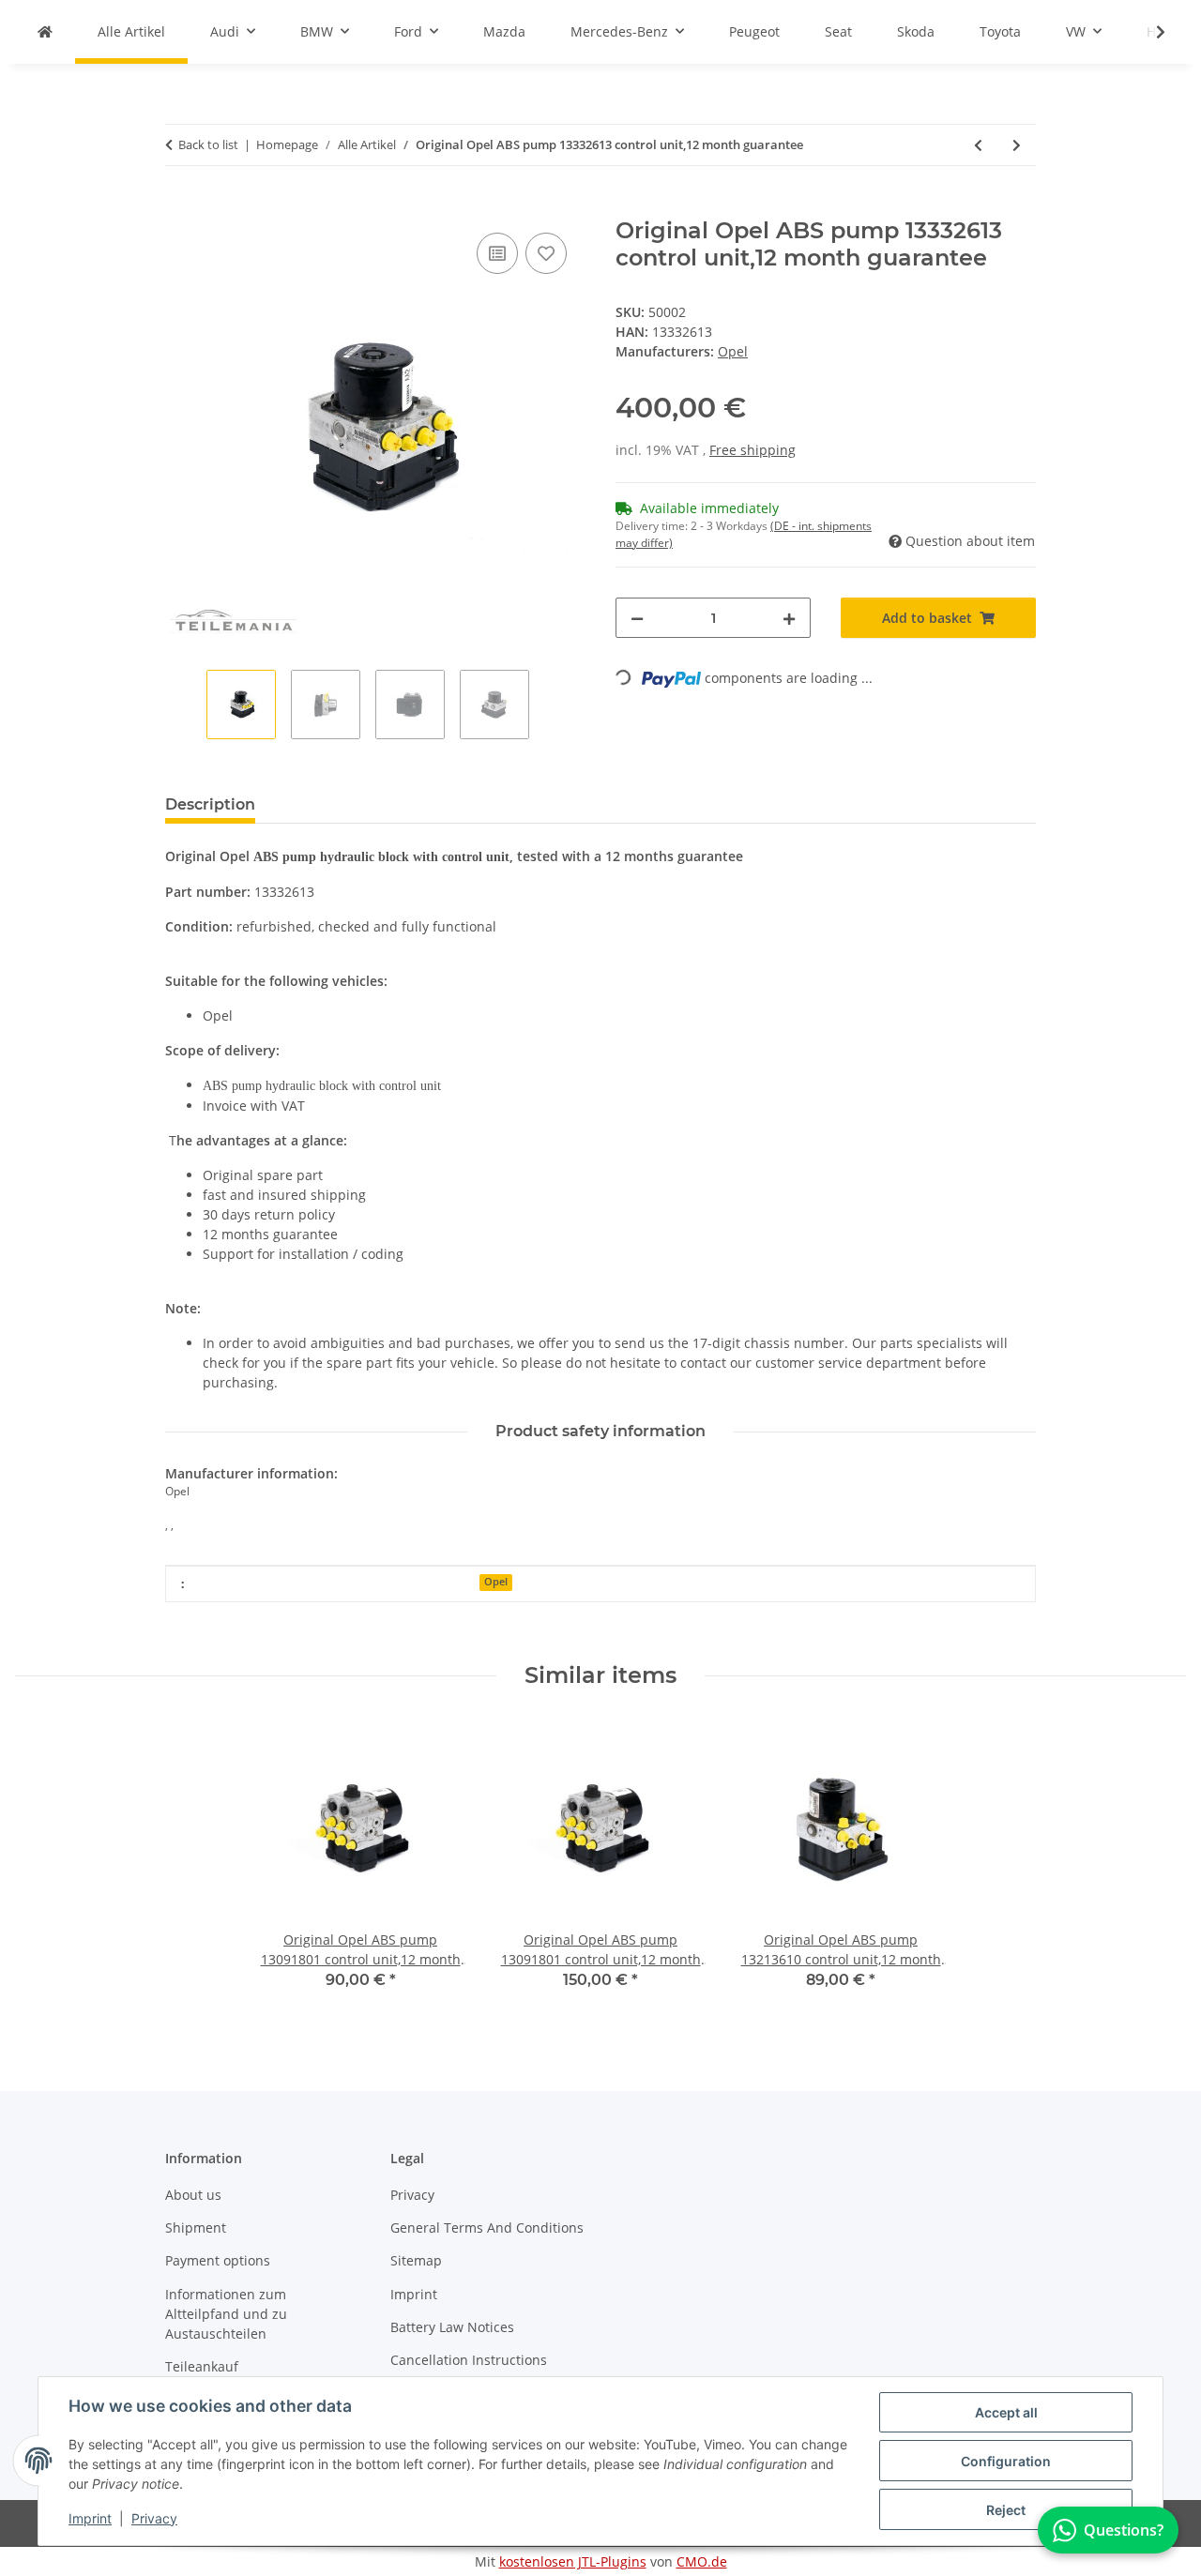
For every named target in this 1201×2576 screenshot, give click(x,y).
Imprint (90, 2518)
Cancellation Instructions (469, 2360)
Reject (1006, 2510)
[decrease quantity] (637, 618)
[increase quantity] (789, 618)
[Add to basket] (180, 207)
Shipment (196, 2227)
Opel (496, 1582)
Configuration (1006, 2461)
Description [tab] (210, 804)
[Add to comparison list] (497, 253)
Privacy (154, 2518)
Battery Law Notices (452, 2327)
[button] (1148, 32)
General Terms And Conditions (487, 2227)
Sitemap (416, 2260)
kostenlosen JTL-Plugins (573, 2561)
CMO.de (702, 2561)
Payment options (218, 2260)
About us (193, 2195)
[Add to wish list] (546, 253)
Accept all (1006, 2412)
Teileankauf (202, 2366)
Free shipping (753, 450)
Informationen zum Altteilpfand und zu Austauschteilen (226, 2314)
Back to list (208, 144)
